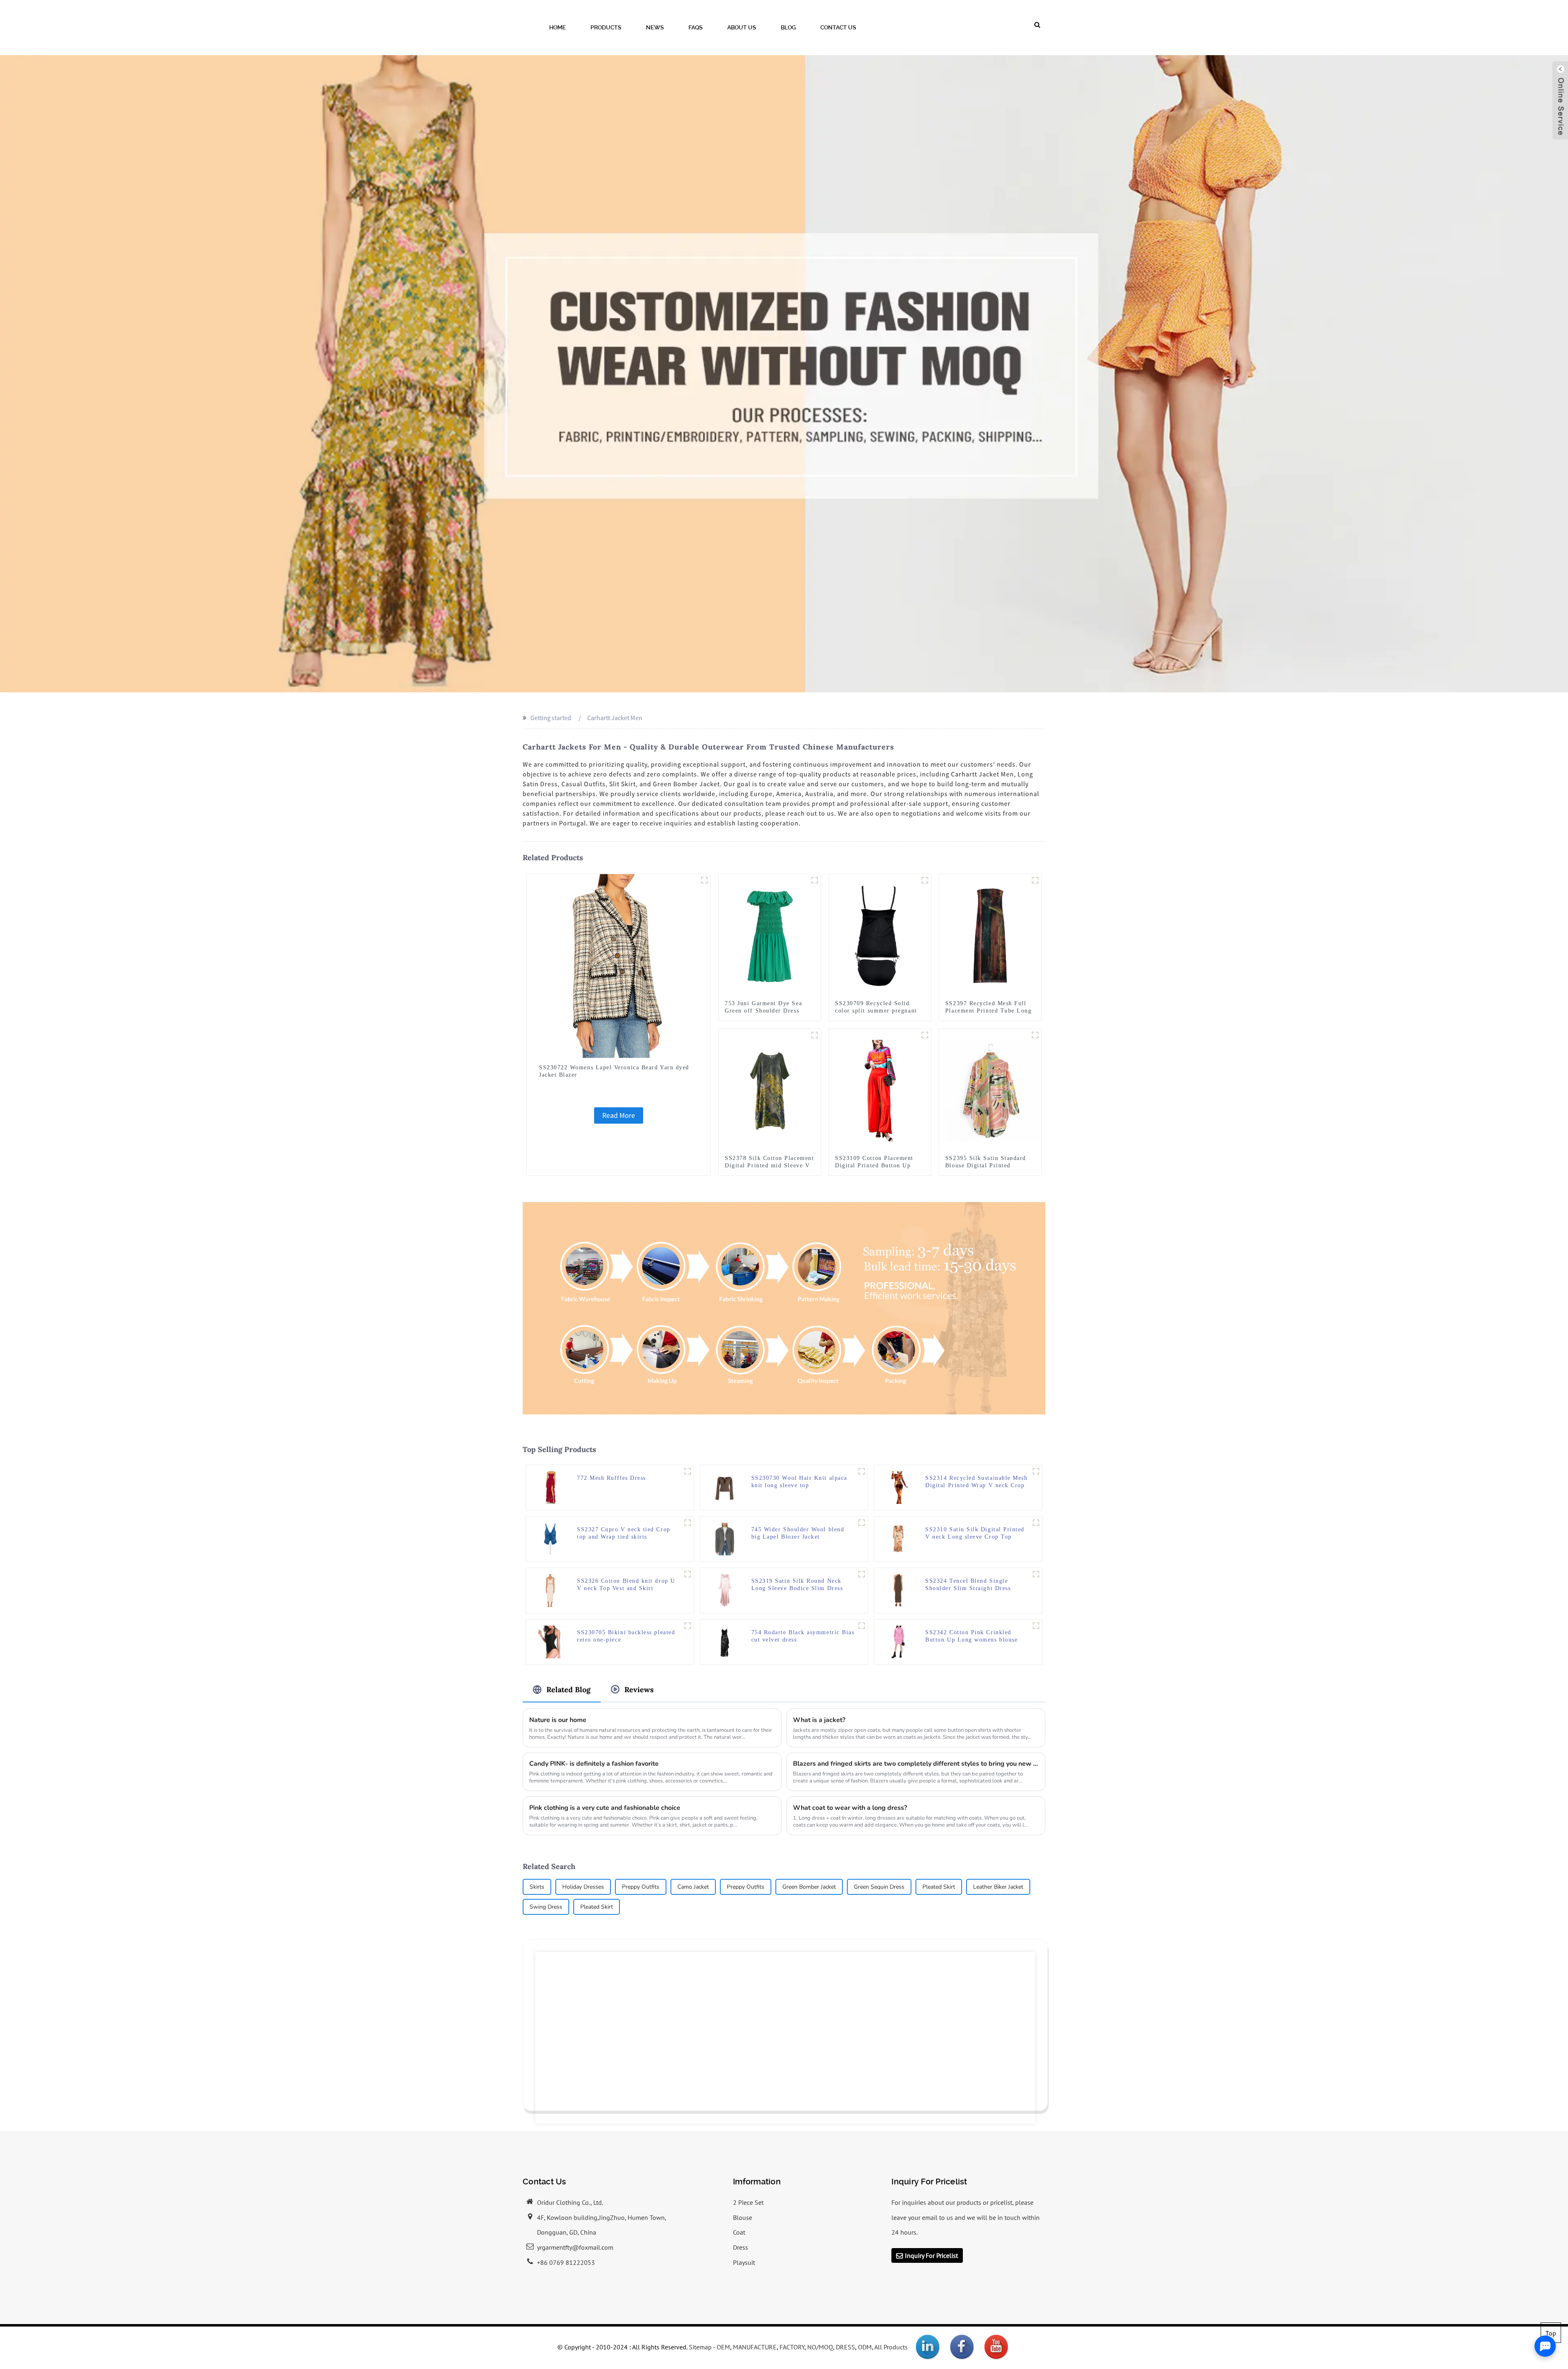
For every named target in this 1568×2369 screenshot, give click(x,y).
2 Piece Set (748, 2202)
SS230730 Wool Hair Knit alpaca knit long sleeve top (799, 1482)
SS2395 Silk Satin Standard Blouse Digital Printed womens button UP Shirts (986, 1166)
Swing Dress (546, 1907)
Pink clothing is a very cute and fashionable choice (605, 1808)
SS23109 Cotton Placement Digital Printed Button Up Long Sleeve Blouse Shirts (874, 1166)
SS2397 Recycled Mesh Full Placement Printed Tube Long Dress (989, 1011)
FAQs (696, 27)
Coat (739, 2232)
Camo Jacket (693, 1887)
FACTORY (792, 2347)
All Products (891, 2347)
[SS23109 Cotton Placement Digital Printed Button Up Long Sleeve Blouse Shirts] (880, 1090)
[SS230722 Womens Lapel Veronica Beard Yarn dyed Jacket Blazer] (619, 965)
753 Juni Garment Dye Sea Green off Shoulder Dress (763, 1007)
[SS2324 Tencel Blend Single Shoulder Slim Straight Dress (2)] (1036, 1574)
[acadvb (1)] (688, 1574)
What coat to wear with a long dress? (850, 1808)
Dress (741, 2247)
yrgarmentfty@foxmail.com (575, 2247)
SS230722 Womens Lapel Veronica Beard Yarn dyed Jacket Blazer (614, 1071)
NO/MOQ (820, 2347)
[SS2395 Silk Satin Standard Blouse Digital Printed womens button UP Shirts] (990, 1090)
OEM (723, 2347)
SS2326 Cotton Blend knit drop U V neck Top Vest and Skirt (626, 1585)
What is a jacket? (819, 1720)
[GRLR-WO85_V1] (862, 1523)
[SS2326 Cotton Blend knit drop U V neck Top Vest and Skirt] (550, 1590)
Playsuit (744, 2262)
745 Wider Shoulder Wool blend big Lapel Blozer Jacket (798, 1533)
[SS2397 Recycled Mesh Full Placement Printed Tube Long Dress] (990, 935)
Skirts (537, 1887)
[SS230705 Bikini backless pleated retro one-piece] (550, 1641)
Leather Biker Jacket (998, 1887)
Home (558, 27)
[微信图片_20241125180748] (688, 1471)
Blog (788, 27)
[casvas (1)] (815, 1035)
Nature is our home (558, 1720)
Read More (619, 1115)
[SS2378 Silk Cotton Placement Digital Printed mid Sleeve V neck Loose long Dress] (770, 1090)
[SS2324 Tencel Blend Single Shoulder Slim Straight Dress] (899, 1590)
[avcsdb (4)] (688, 1626)
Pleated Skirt (939, 1887)
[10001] (862, 1471)
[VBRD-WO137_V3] (704, 880)
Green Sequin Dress (879, 1887)
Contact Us (838, 27)
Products (606, 27)
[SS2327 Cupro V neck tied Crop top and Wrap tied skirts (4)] (688, 1523)
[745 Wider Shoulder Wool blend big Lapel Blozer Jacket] (725, 1538)
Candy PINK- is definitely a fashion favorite (594, 1764)
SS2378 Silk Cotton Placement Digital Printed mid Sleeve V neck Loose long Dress (769, 1166)
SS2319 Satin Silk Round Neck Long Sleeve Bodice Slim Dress (797, 1585)
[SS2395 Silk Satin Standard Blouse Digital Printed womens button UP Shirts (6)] (1035, 1035)
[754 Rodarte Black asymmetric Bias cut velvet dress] (725, 1641)
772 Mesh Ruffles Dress (611, 1478)
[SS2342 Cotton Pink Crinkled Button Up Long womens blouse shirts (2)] (1036, 1626)
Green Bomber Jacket (809, 1887)
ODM (865, 2347)
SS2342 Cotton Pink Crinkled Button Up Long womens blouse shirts (971, 1636)
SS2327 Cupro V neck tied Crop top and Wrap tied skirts (624, 1533)
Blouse (743, 2217)
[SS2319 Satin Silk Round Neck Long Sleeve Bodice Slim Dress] (725, 1590)
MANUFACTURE (755, 2347)
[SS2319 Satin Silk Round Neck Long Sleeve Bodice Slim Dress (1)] (862, 1574)
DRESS (845, 2347)
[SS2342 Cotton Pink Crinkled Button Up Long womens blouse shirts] (899, 1641)
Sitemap (700, 2347)
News (655, 27)
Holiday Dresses (583, 1887)
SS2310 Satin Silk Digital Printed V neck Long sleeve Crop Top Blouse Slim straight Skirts (975, 1534)
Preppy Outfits (641, 1887)
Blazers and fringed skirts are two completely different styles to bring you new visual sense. (916, 1764)
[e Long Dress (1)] (1035, 880)
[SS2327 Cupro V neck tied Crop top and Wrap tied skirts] (550, 1538)
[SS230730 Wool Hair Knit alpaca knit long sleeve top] (725, 1487)
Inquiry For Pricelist (931, 2255)
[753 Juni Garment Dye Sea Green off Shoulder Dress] (770, 935)
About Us (742, 27)
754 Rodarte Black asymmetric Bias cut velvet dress (803, 1636)
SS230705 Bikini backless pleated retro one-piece (626, 1636)
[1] (815, 880)
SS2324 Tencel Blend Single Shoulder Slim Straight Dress (968, 1585)
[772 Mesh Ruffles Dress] (551, 1487)
